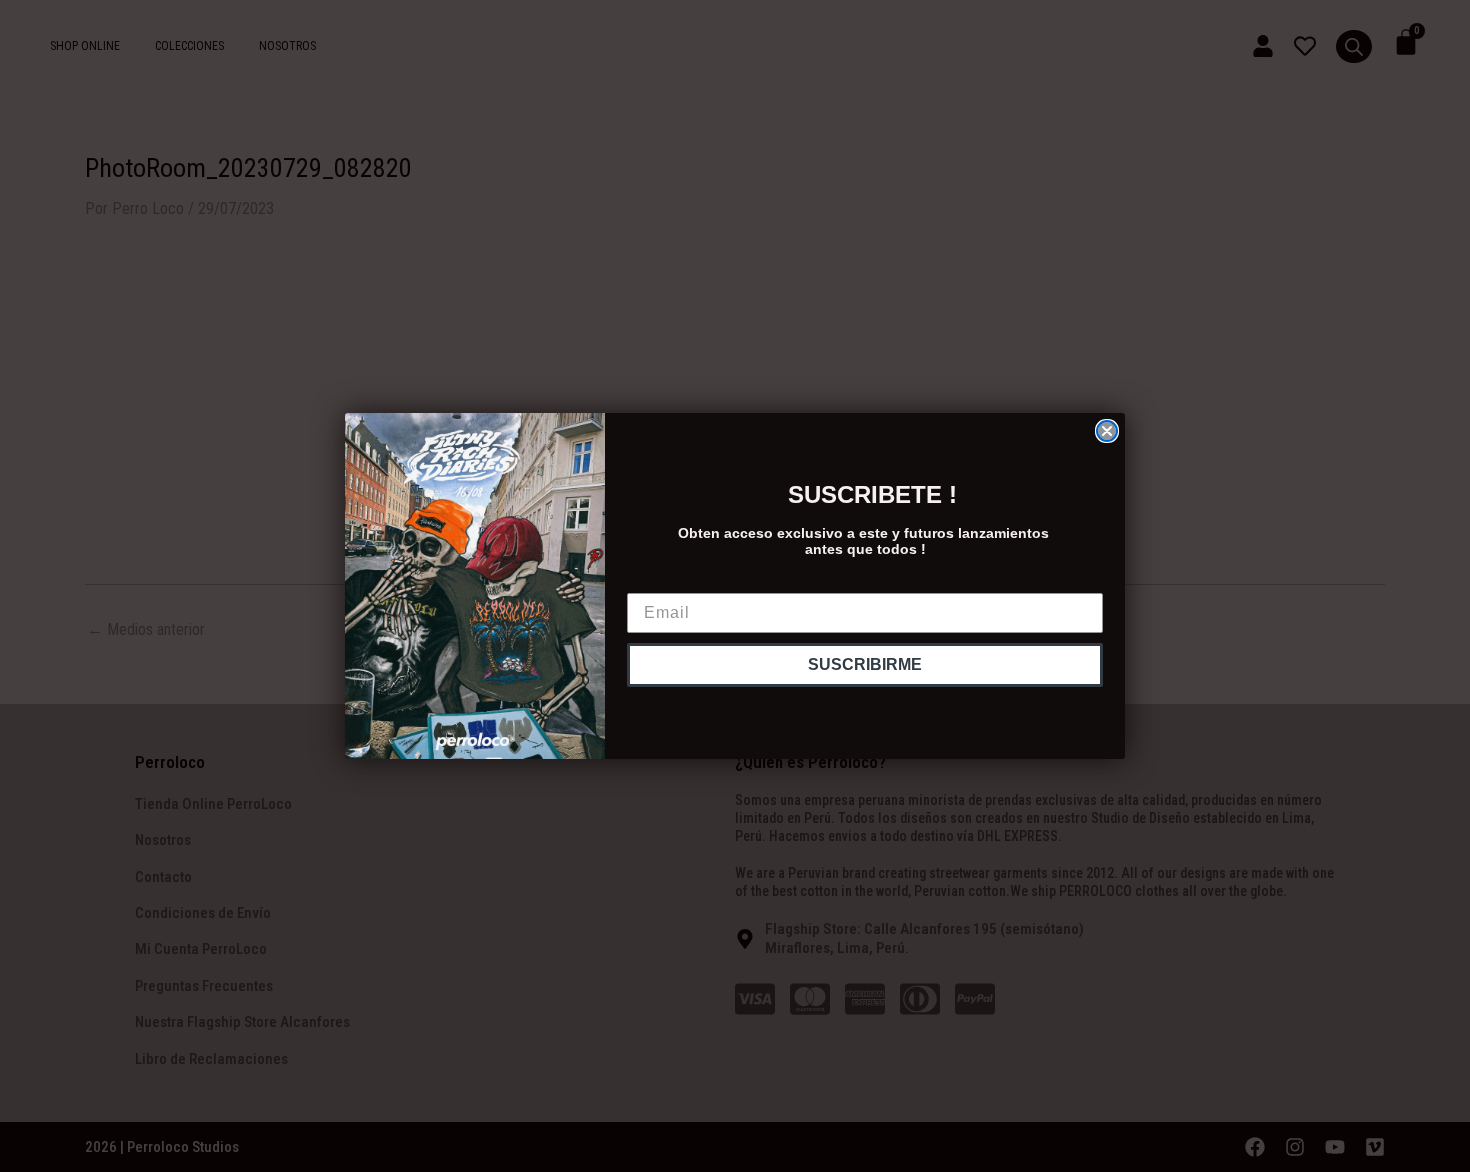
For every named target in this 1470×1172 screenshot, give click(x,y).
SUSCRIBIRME (865, 664)
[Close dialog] (1107, 431)
